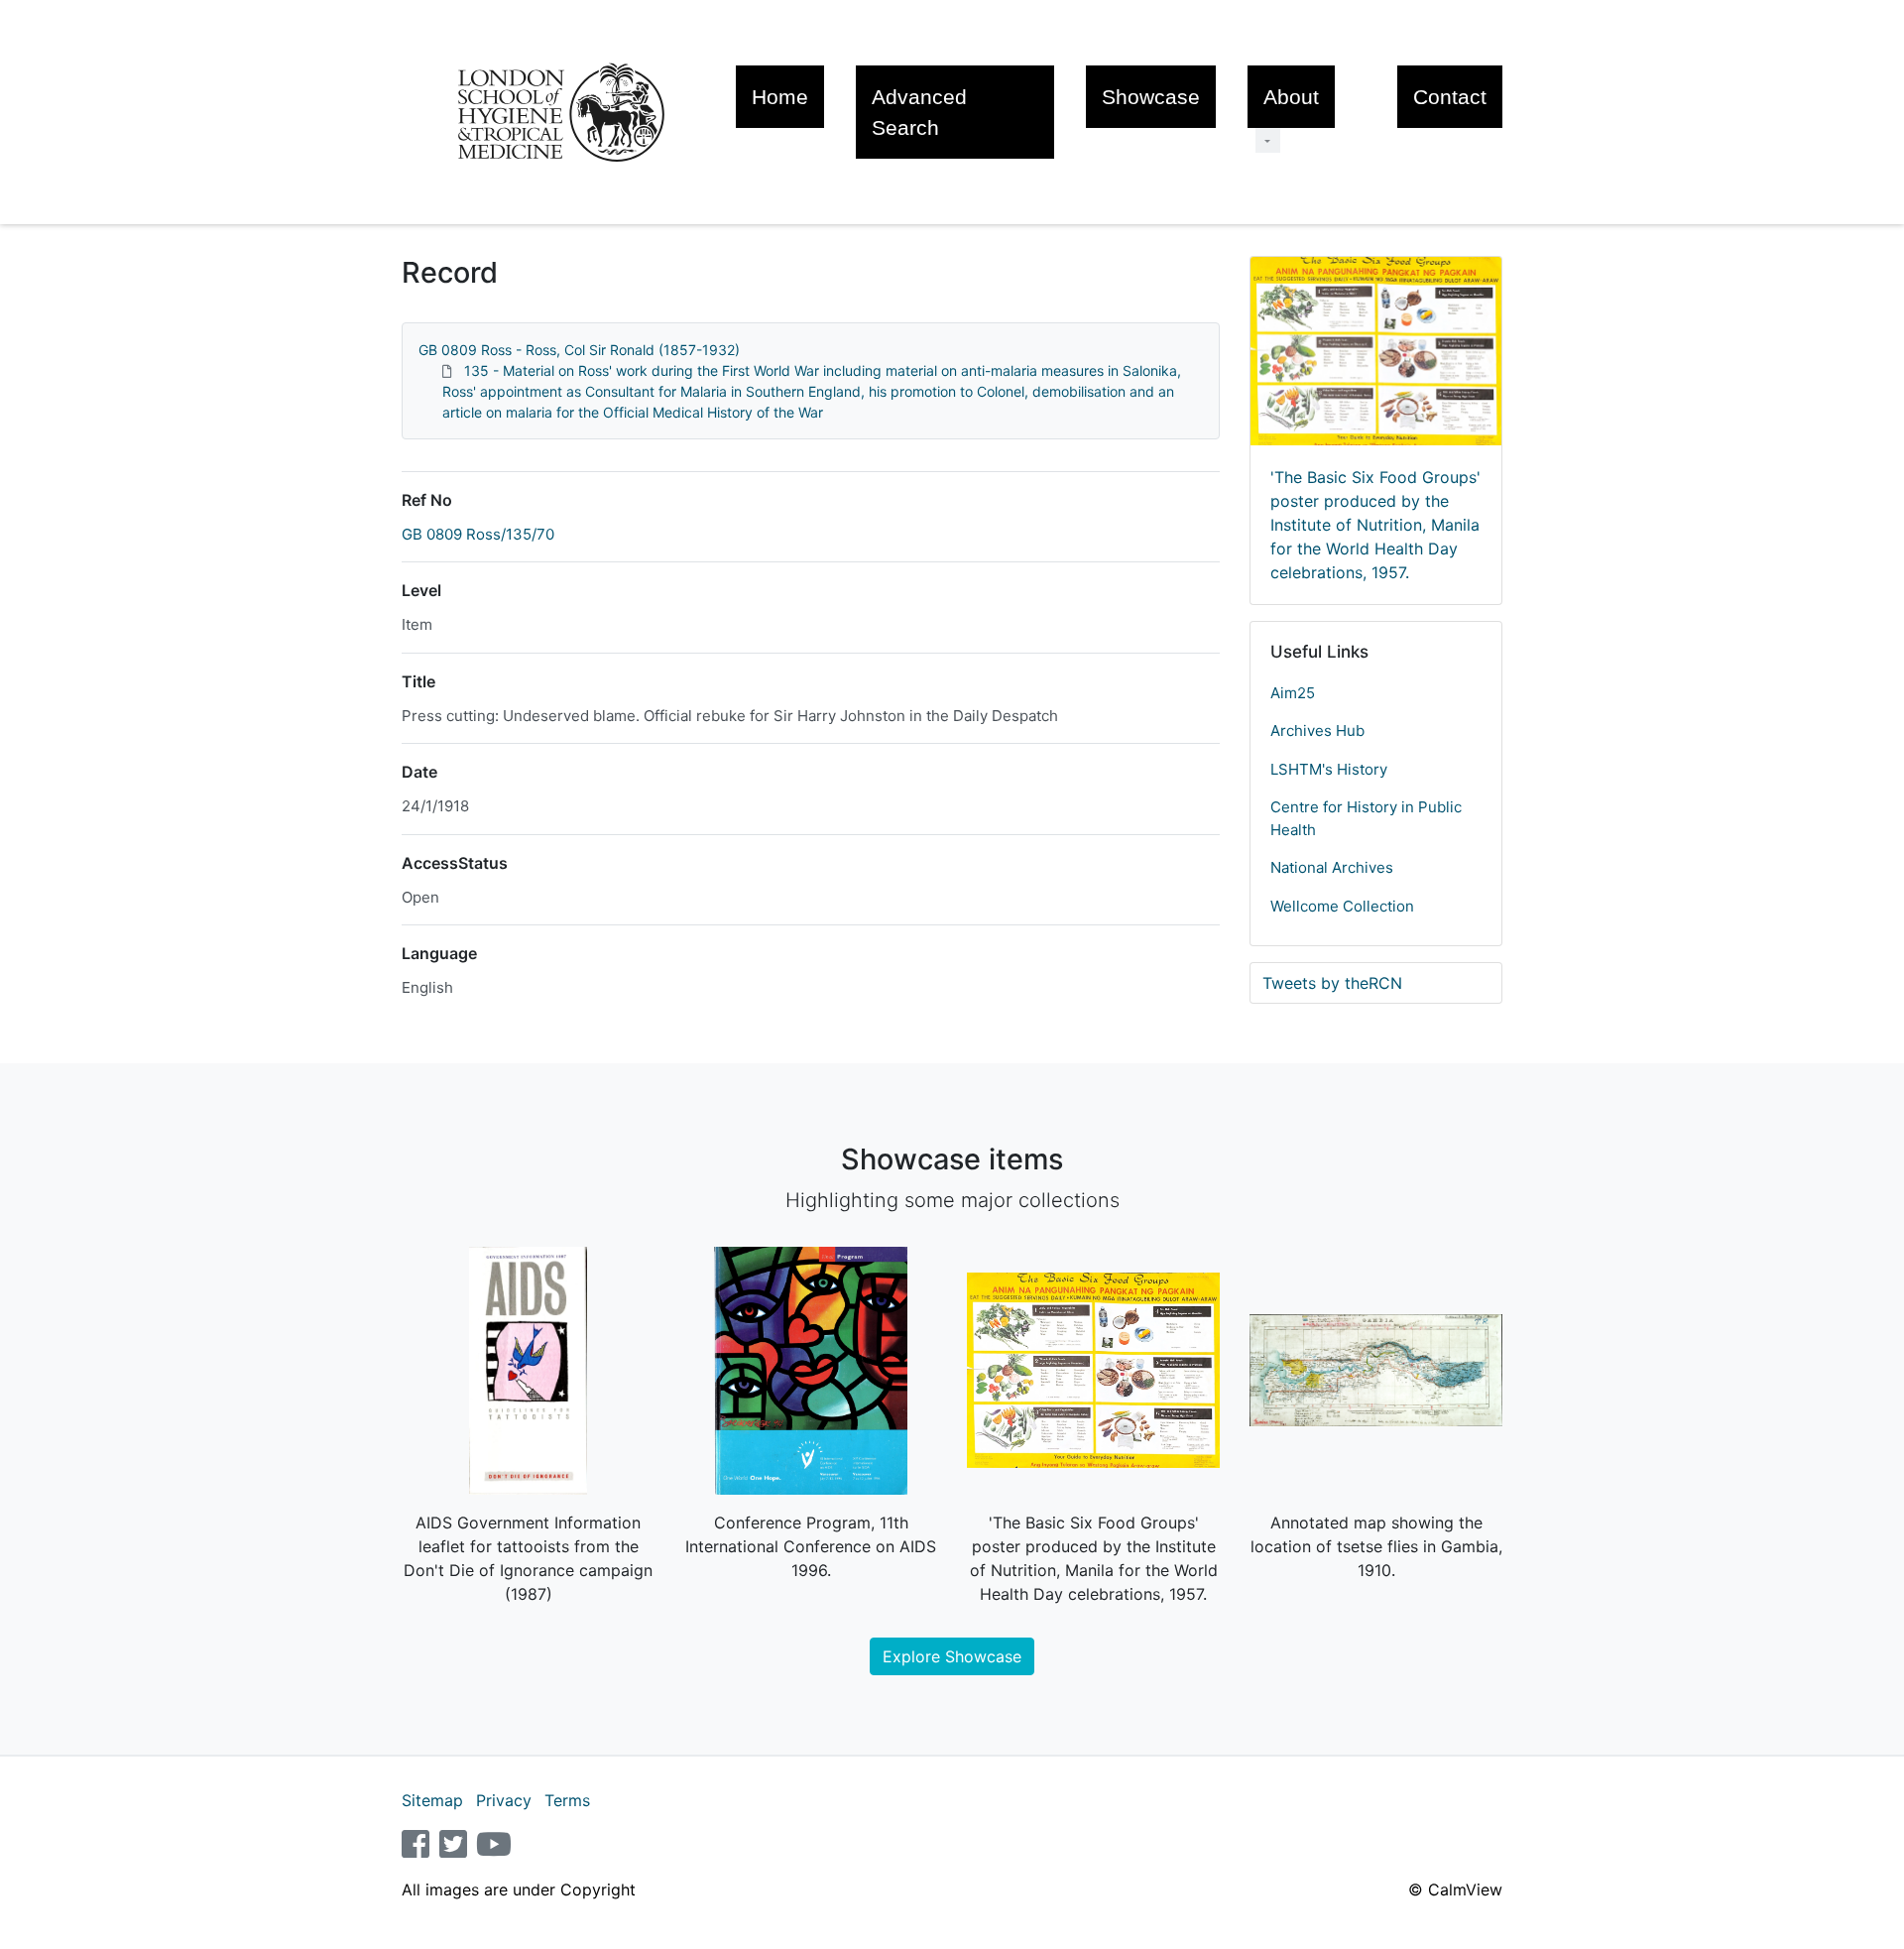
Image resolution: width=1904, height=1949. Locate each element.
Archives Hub (1317, 731)
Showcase (1151, 97)
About (1291, 97)
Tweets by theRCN (1332, 983)
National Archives (1332, 867)
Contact (1450, 97)
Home (780, 97)
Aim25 (1293, 693)
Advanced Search (919, 112)
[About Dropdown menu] (1268, 140)
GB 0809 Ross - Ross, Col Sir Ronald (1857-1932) (579, 350)
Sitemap (432, 1800)
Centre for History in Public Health (1366, 818)
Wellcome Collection (1342, 906)
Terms (567, 1800)
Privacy (504, 1800)
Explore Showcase (952, 1656)
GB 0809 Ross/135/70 (478, 534)
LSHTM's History (1329, 769)
